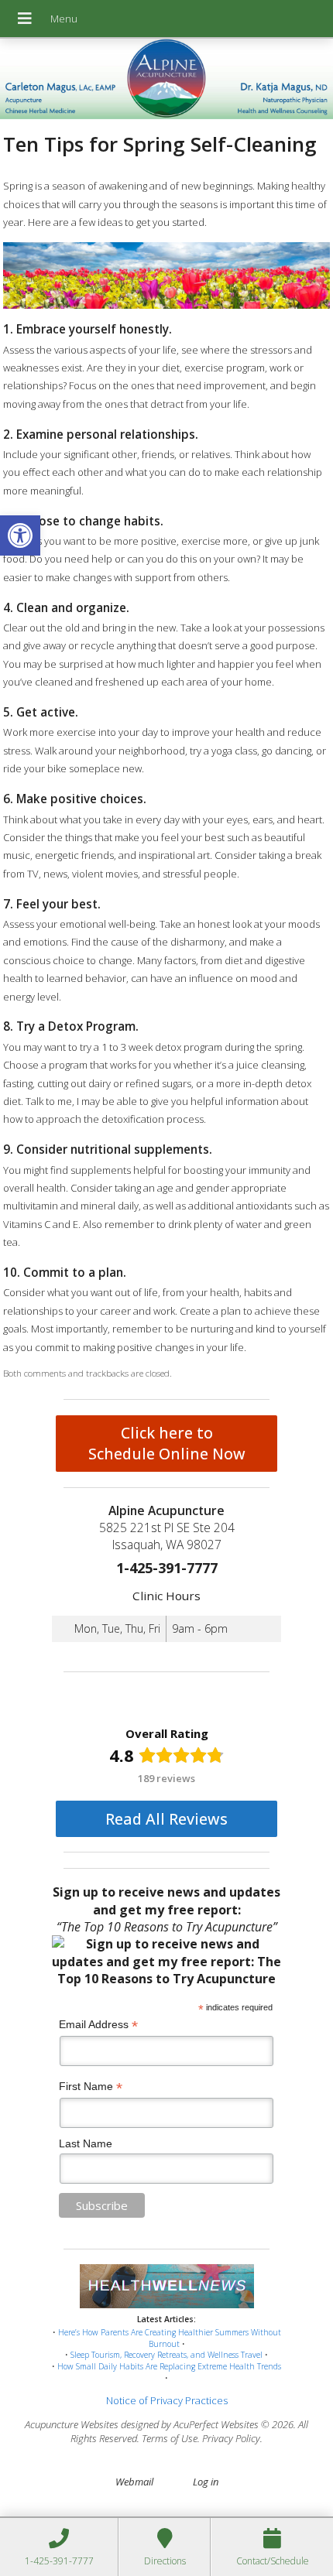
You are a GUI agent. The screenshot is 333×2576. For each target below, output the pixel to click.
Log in (206, 2482)
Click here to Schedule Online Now (167, 1443)
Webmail (134, 2482)
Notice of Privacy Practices (167, 2400)
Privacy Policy (231, 2438)
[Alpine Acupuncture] (166, 80)
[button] (20, 535)
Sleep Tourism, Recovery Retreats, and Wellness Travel (166, 2355)
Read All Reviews (166, 1819)
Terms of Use (170, 2438)
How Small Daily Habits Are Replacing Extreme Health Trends (169, 2366)
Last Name (86, 2143)
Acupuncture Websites (72, 2424)
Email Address (98, 2025)
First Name (91, 2087)
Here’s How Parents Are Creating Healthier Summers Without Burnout (170, 2338)
